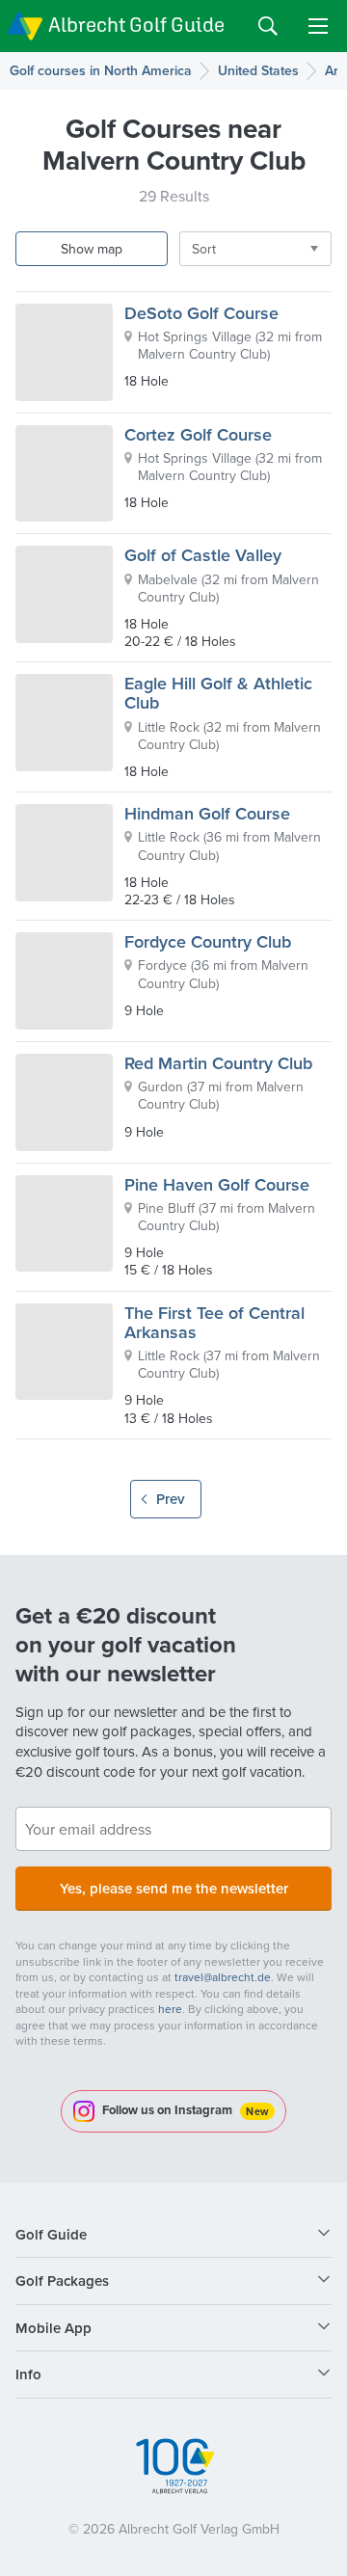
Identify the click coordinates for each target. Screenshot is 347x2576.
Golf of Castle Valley (203, 555)
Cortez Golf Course (198, 434)
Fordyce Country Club (208, 941)
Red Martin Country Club (218, 1063)
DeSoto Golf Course (201, 313)
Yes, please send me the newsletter (174, 1888)
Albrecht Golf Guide (136, 25)
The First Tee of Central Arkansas (214, 1322)
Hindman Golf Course (207, 813)
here (170, 2009)
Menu (318, 26)
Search (268, 26)
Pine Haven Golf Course (217, 1184)
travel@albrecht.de (223, 1977)
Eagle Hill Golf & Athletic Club (218, 693)
